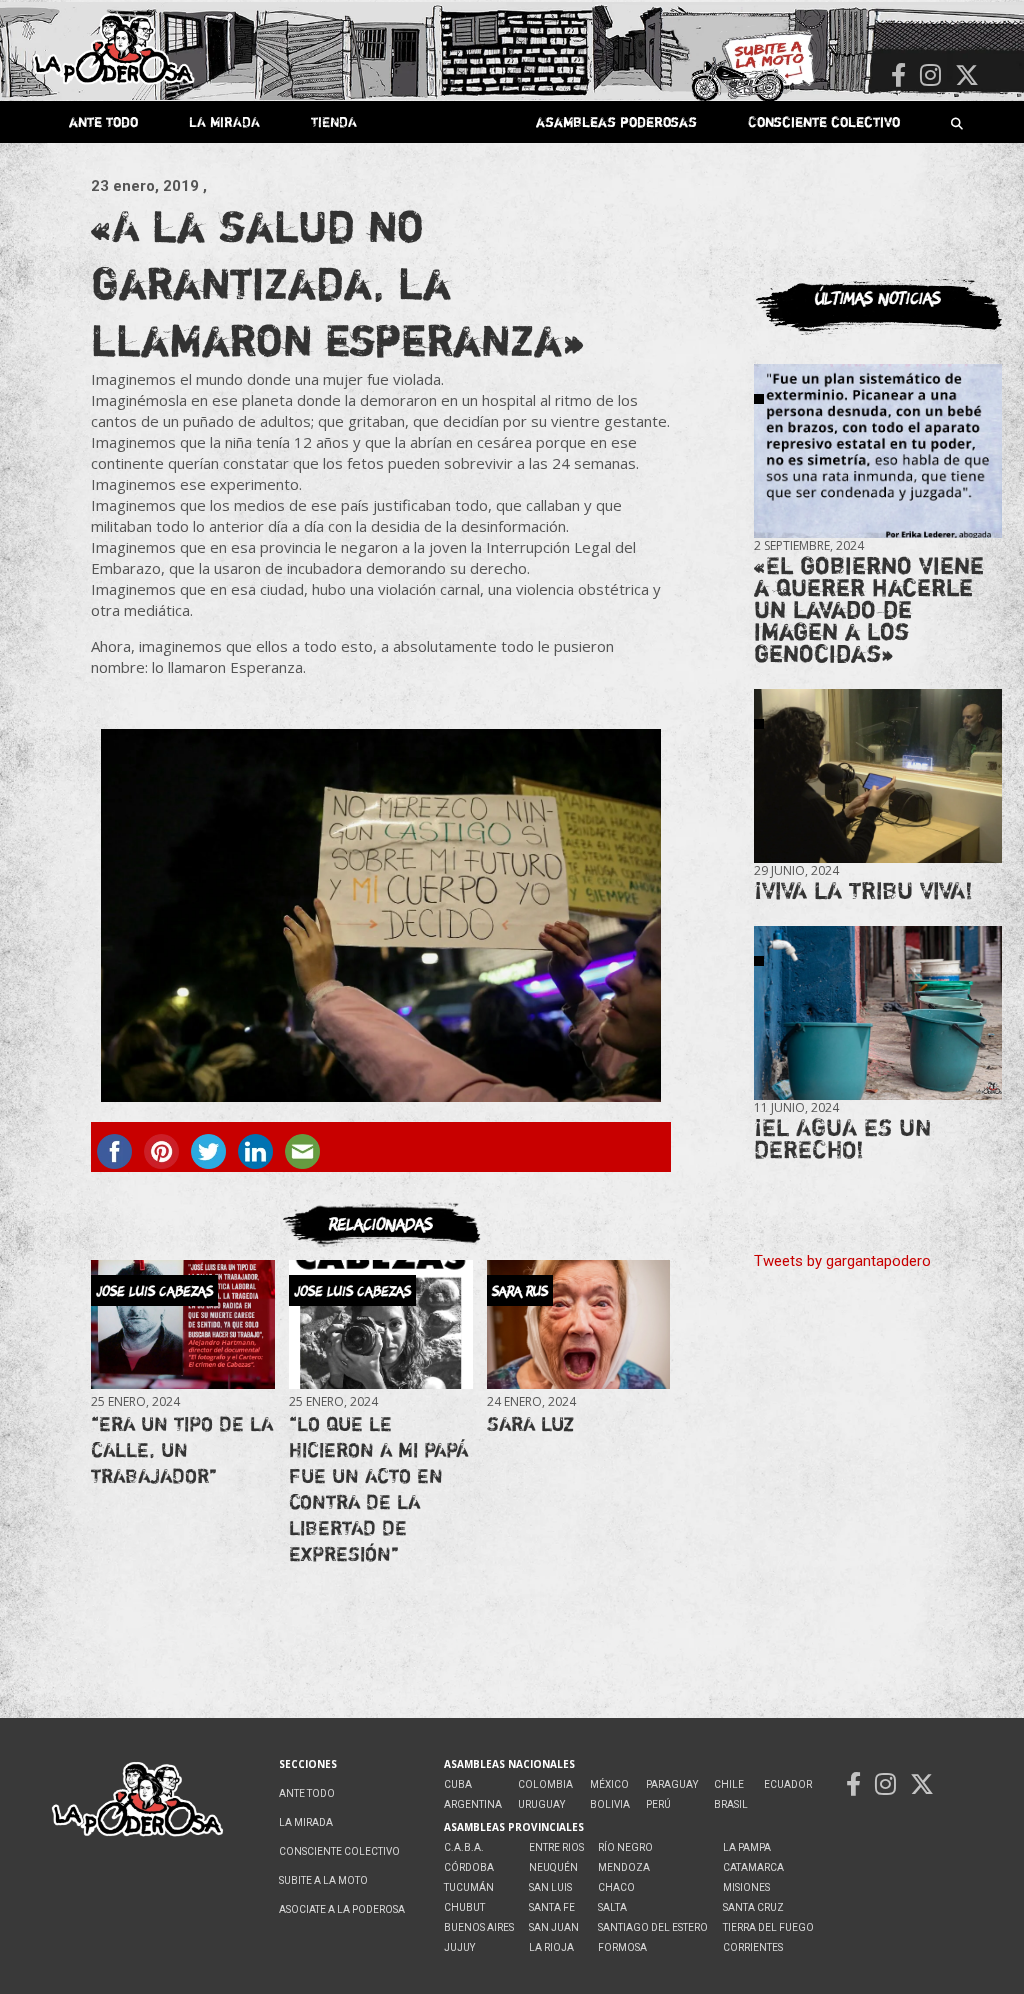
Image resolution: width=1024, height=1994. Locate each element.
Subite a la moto (323, 1880)
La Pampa (747, 1847)
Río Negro (625, 1847)
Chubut (464, 1907)
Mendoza (624, 1867)
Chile (729, 1784)
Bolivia (610, 1804)
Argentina (473, 1804)
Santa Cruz (753, 1907)
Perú (658, 1804)
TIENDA (334, 121)
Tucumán (469, 1887)
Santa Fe (552, 1907)
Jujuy (459, 1947)
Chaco (616, 1887)
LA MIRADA (224, 121)
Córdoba (469, 1867)
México (609, 1784)
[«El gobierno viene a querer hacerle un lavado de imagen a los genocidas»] (878, 451)
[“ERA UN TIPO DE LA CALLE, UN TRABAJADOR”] (182, 1324)
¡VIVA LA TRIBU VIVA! (863, 890)
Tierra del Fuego (768, 1927)
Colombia (545, 1784)
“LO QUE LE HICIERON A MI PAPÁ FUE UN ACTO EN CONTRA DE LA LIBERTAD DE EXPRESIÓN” (378, 1488)
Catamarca (753, 1867)
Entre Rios (556, 1847)
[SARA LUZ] (578, 1324)
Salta (612, 1907)
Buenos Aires (479, 1927)
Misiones (746, 1887)
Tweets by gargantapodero (842, 1261)
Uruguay (541, 1804)
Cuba (458, 1784)
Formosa (622, 1947)
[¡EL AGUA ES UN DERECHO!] (878, 1012)
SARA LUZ (530, 1423)
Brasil (731, 1804)
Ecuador (788, 1784)
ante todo (103, 121)
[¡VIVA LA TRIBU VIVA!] (878, 776)
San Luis (550, 1887)
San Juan (554, 1927)
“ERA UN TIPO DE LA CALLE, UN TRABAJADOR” (182, 1449)
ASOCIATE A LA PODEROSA (342, 1909)
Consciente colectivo (824, 121)
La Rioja (551, 1947)
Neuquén (553, 1867)
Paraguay (672, 1784)
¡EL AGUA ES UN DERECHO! (842, 1138)
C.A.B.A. (464, 1847)
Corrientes (753, 1947)
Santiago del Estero (653, 1927)
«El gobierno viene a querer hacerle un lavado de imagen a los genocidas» (869, 609)
